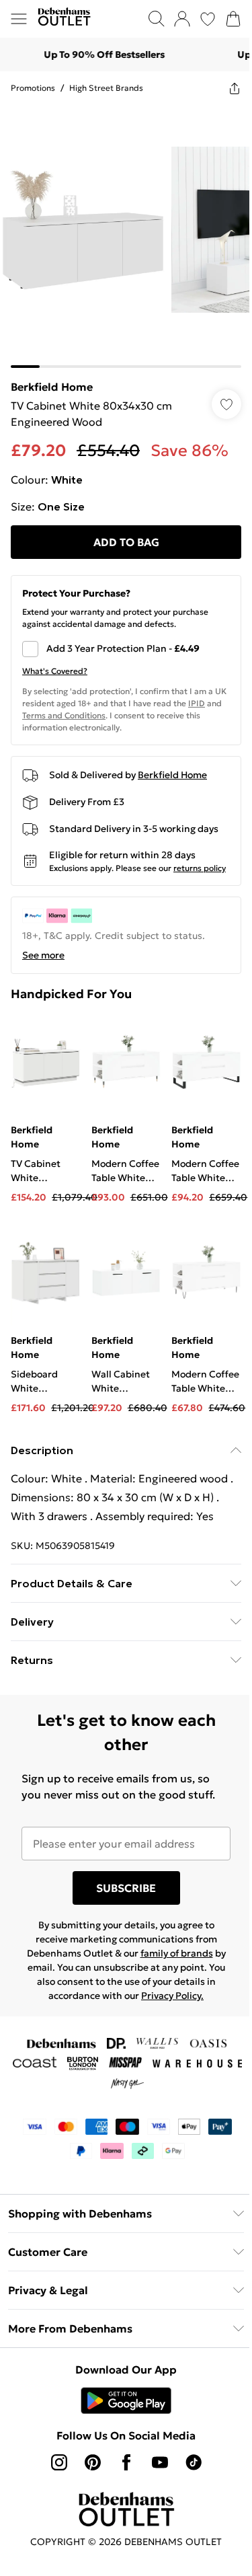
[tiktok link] (194, 2462)
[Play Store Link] (126, 2400)
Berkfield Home (52, 387)
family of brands (177, 1953)
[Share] (235, 88)
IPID (197, 703)
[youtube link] (160, 2462)
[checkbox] (126, 649)
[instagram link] (59, 2462)
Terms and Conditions (64, 715)
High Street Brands (106, 88)
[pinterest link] (93, 2462)
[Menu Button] (19, 19)
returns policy (200, 868)
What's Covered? (55, 671)
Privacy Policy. (172, 1996)
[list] (126, 236)
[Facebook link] (126, 2462)
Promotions (33, 88)
